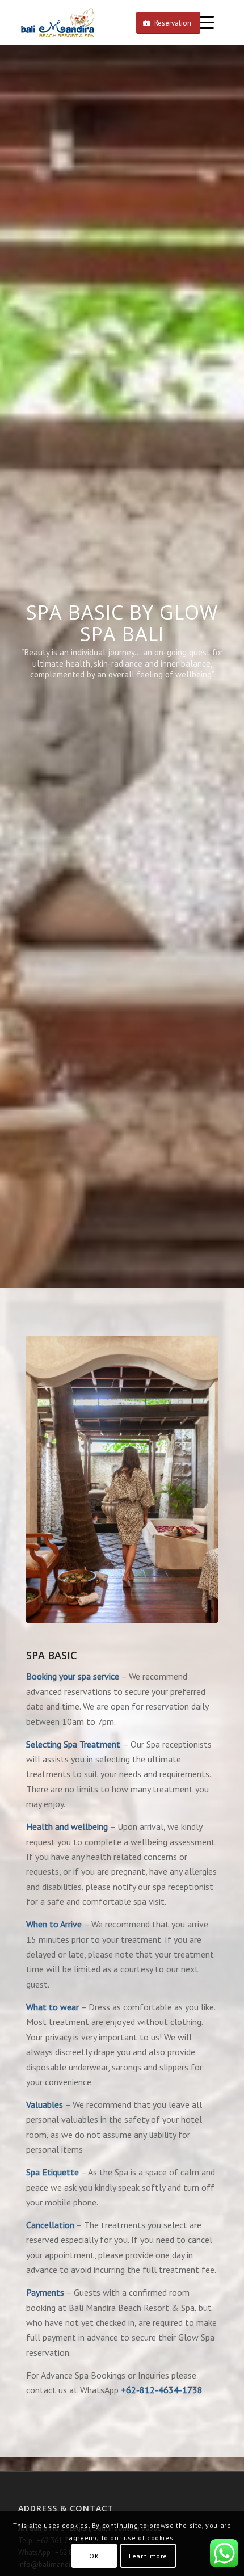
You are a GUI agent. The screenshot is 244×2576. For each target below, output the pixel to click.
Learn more (148, 2556)
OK (94, 2556)
